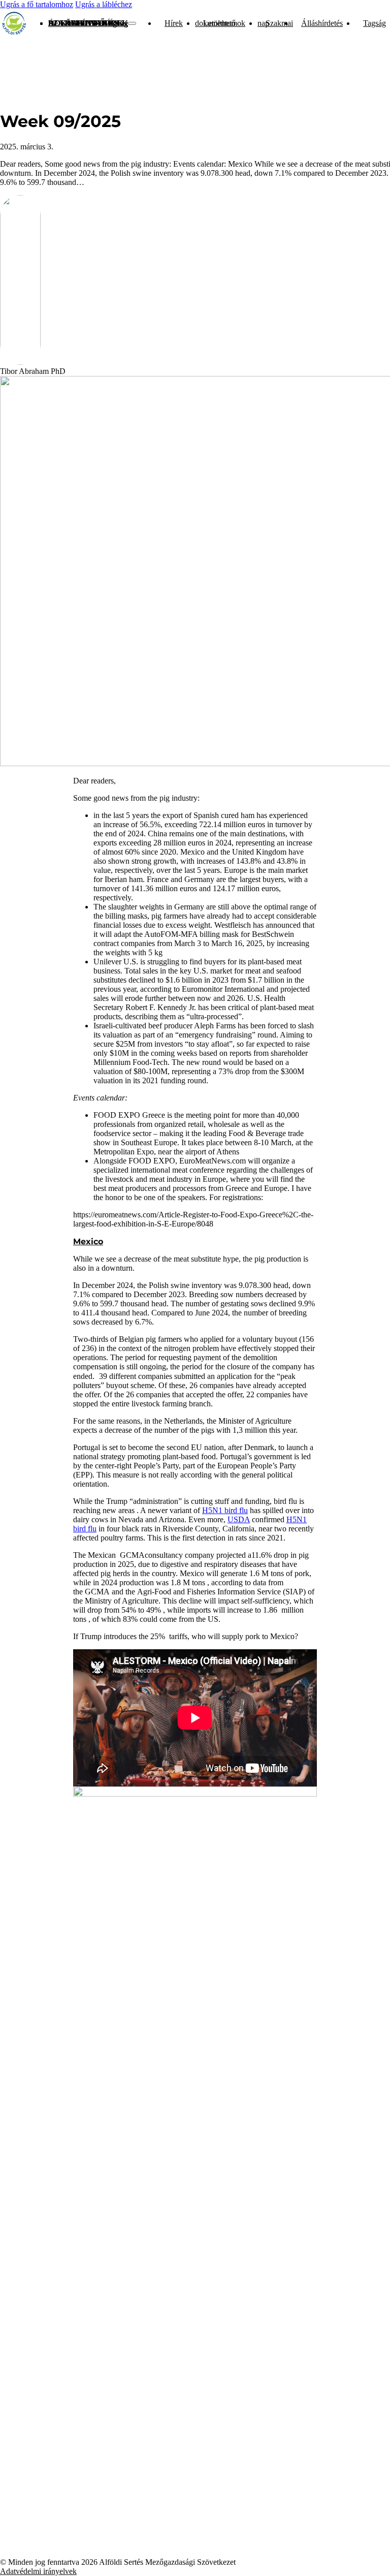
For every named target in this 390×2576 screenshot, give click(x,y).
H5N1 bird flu (225, 1510)
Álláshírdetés (84, 23)
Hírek (174, 23)
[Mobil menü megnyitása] (132, 23)
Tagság (116, 23)
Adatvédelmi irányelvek (38, 2571)
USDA (239, 1519)
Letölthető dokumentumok (220, 23)
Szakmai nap (275, 23)
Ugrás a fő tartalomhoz (37, 4)
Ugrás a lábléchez (104, 4)
